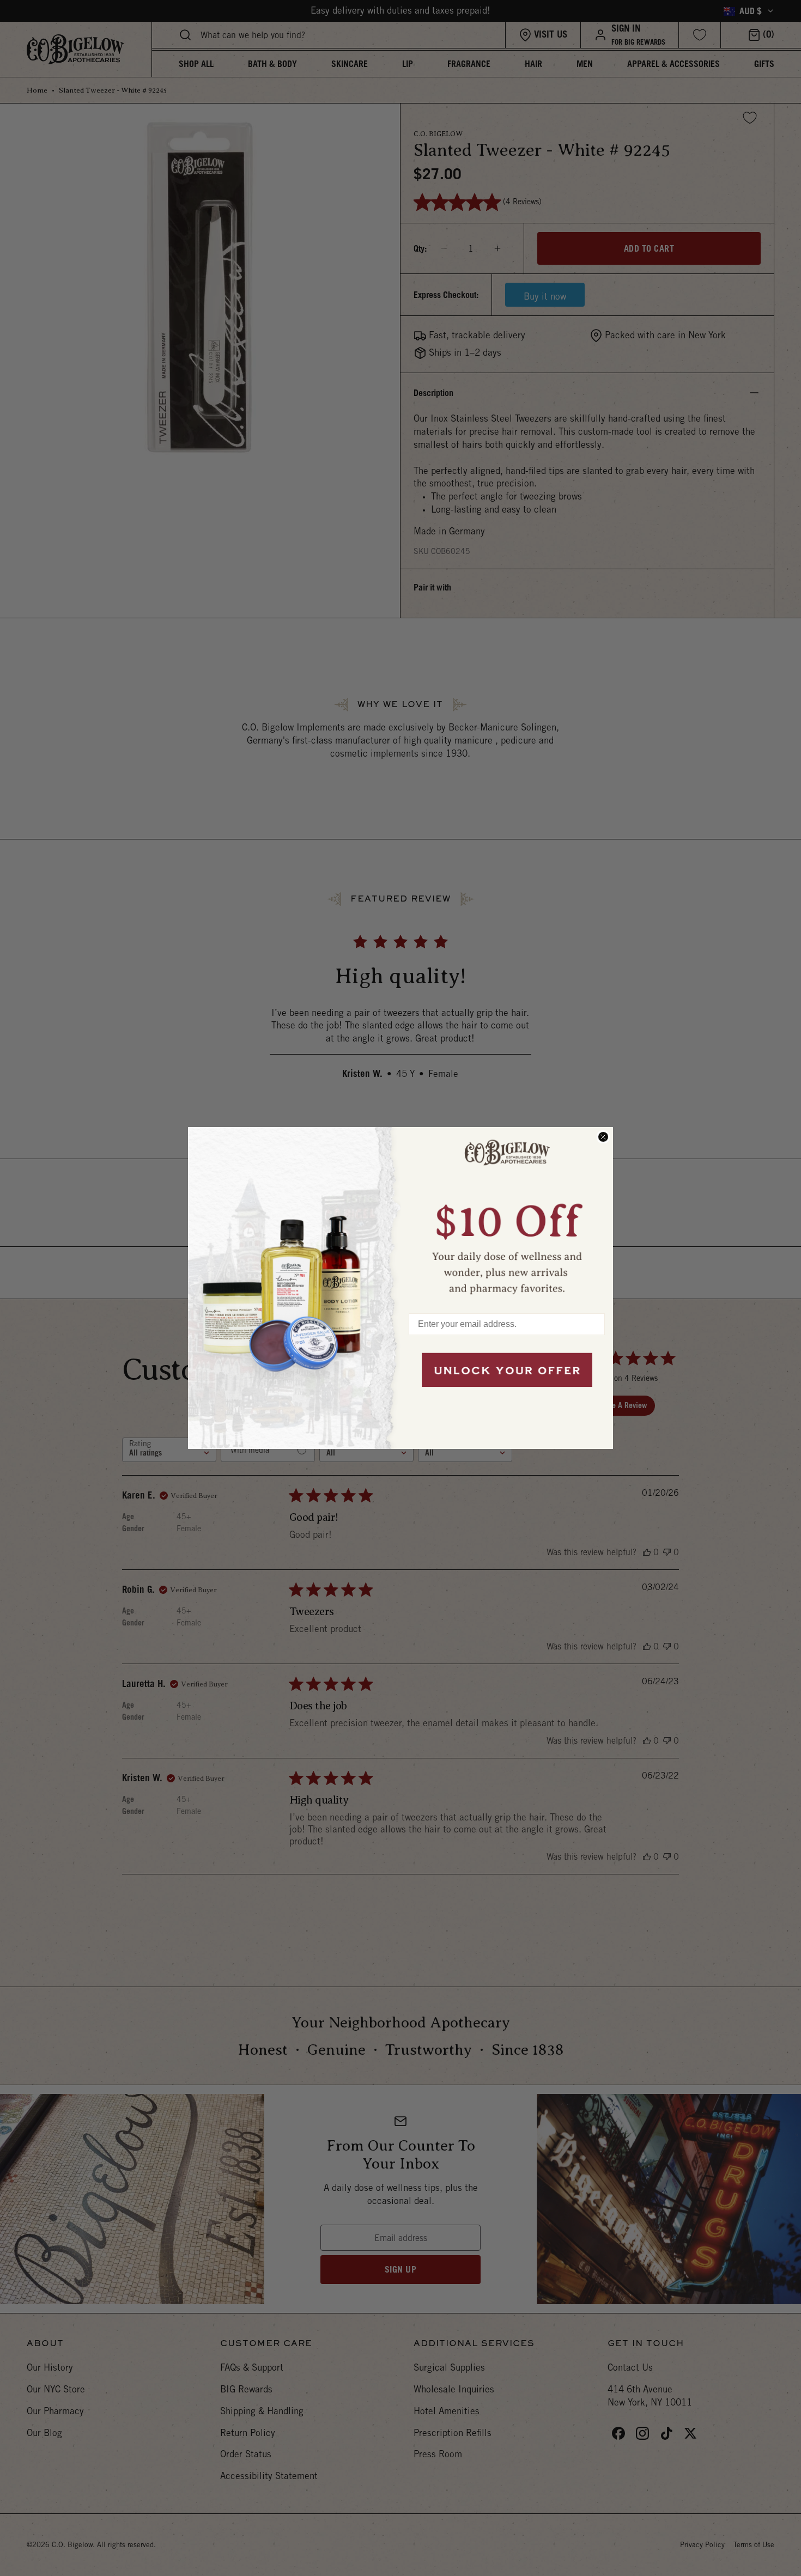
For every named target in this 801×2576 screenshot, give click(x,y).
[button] (507, 1215)
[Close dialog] (603, 1137)
